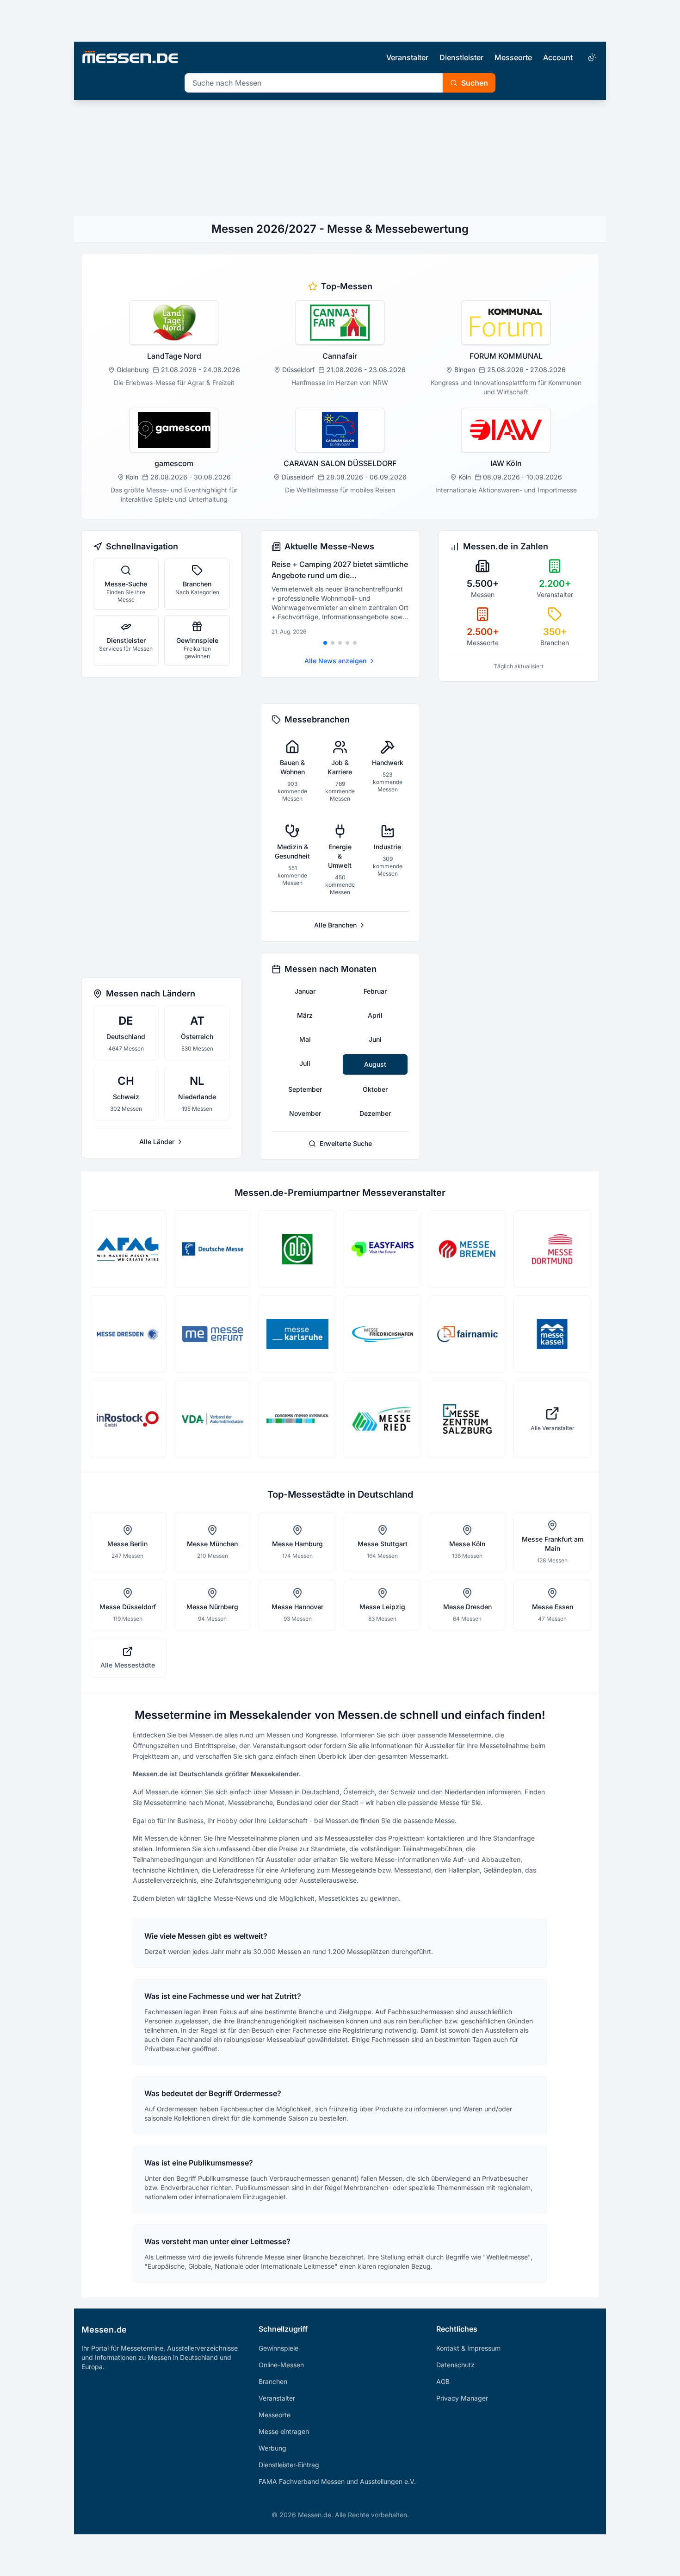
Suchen (475, 83)
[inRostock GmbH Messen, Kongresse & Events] (128, 1419)
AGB (443, 2381)
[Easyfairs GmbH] (383, 1249)
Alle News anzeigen (335, 661)
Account (558, 57)
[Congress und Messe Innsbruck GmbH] (297, 1419)
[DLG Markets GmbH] (297, 1249)
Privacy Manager (462, 2398)
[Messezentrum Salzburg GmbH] (468, 1419)
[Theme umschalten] (591, 57)
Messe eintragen (284, 2431)
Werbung (272, 2448)
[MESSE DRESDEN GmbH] (128, 1334)
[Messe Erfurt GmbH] (213, 1334)
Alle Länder (157, 1142)
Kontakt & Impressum (468, 2348)
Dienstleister (461, 57)
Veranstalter (407, 57)
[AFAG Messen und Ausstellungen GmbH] (128, 1249)
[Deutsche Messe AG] (213, 1249)
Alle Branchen (335, 925)
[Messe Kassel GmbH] (552, 1334)
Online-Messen (281, 2365)
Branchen (273, 2381)
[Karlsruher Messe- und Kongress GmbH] (297, 1334)
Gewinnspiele (278, 2348)
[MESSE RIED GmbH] (383, 1419)
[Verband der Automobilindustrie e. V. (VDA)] (213, 1419)
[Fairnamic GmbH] (468, 1334)
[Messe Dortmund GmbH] (552, 1249)
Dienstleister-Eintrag (289, 2465)
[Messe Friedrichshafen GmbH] (383, 1334)
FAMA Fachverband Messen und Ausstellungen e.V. (337, 2481)
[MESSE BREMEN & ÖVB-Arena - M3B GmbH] (468, 1249)
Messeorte (513, 57)
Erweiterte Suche (346, 1143)
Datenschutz (455, 2365)
